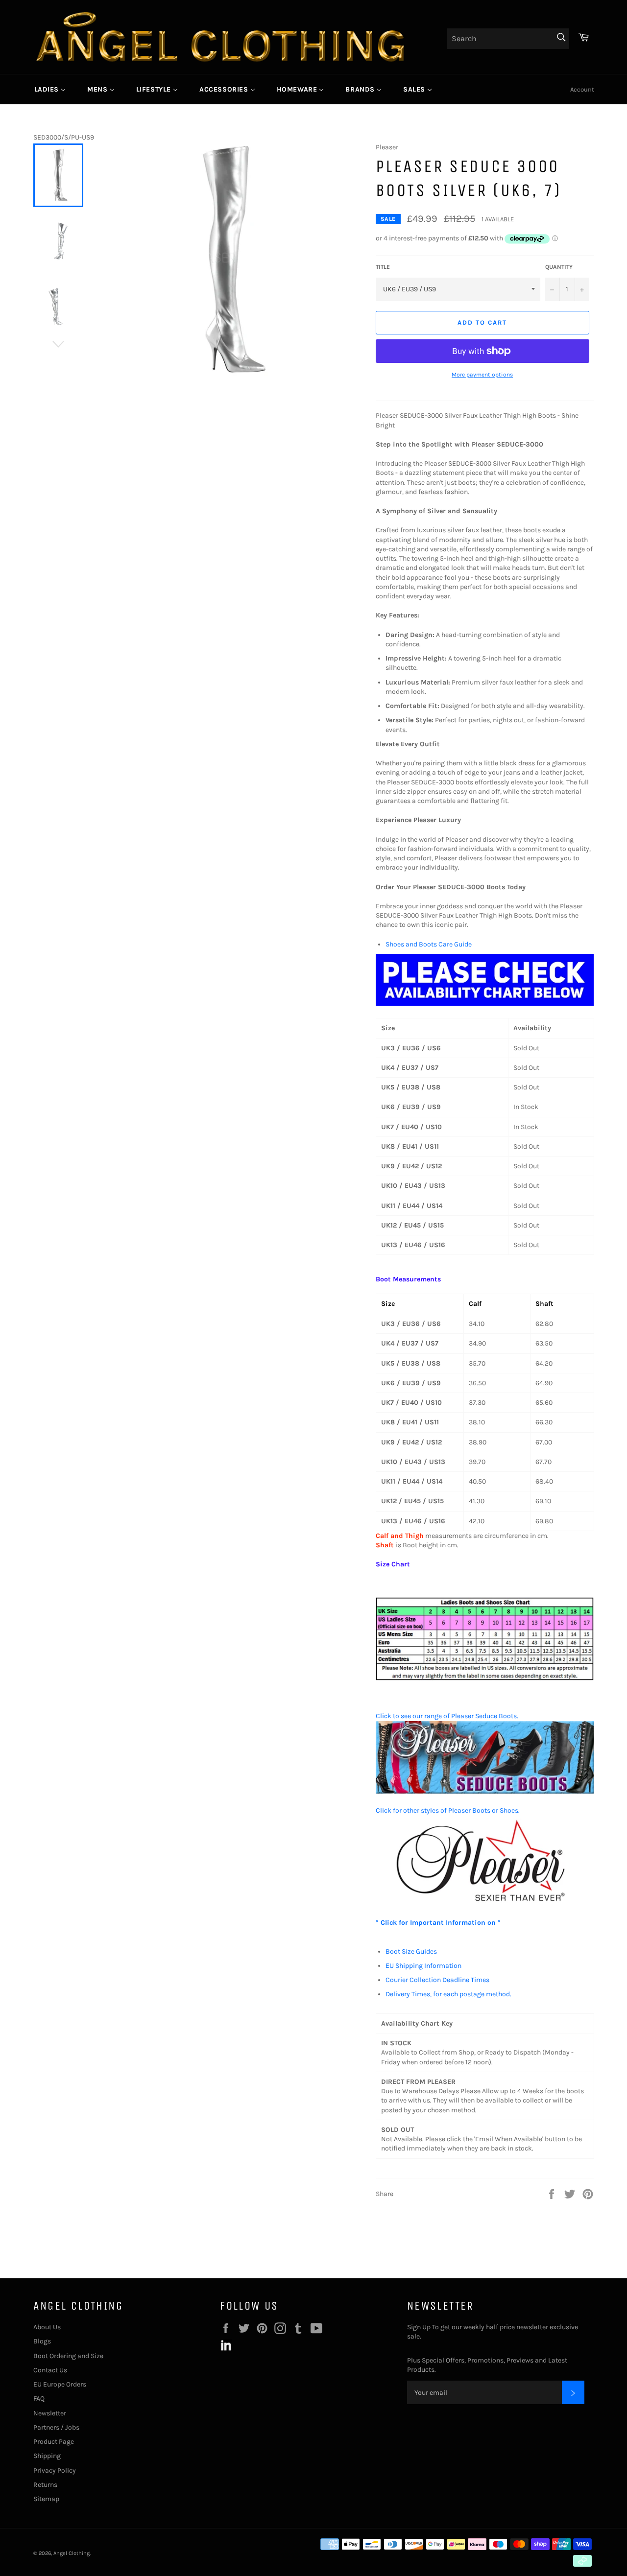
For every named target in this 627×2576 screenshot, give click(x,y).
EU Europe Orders (60, 2384)
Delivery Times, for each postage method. (448, 1994)
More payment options (482, 375)
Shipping (47, 2456)
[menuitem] (50, 89)
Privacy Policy (55, 2470)
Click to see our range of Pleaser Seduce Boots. (447, 1716)
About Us (47, 2327)
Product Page (54, 2442)
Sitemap (46, 2499)
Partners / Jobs (56, 2427)
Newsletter (50, 2413)
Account (582, 89)
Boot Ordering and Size (68, 2356)
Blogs (42, 2341)
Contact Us (50, 2370)
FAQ (39, 2399)
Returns (45, 2485)
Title (383, 267)
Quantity (559, 267)
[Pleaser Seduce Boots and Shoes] (485, 1791)
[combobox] (508, 39)
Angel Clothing (72, 2553)
